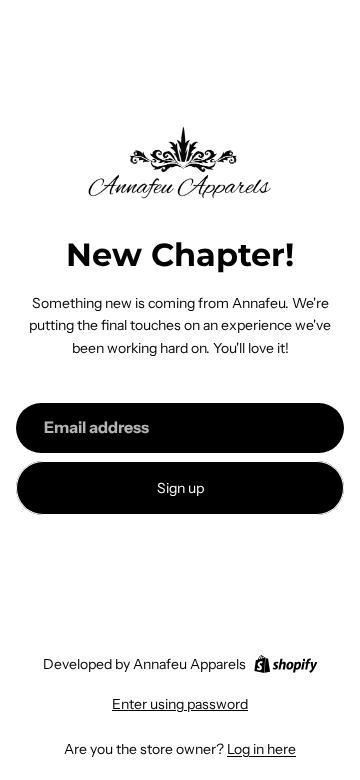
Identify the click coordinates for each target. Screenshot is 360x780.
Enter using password (180, 704)
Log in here (261, 749)
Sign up (180, 488)
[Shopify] (285, 664)
